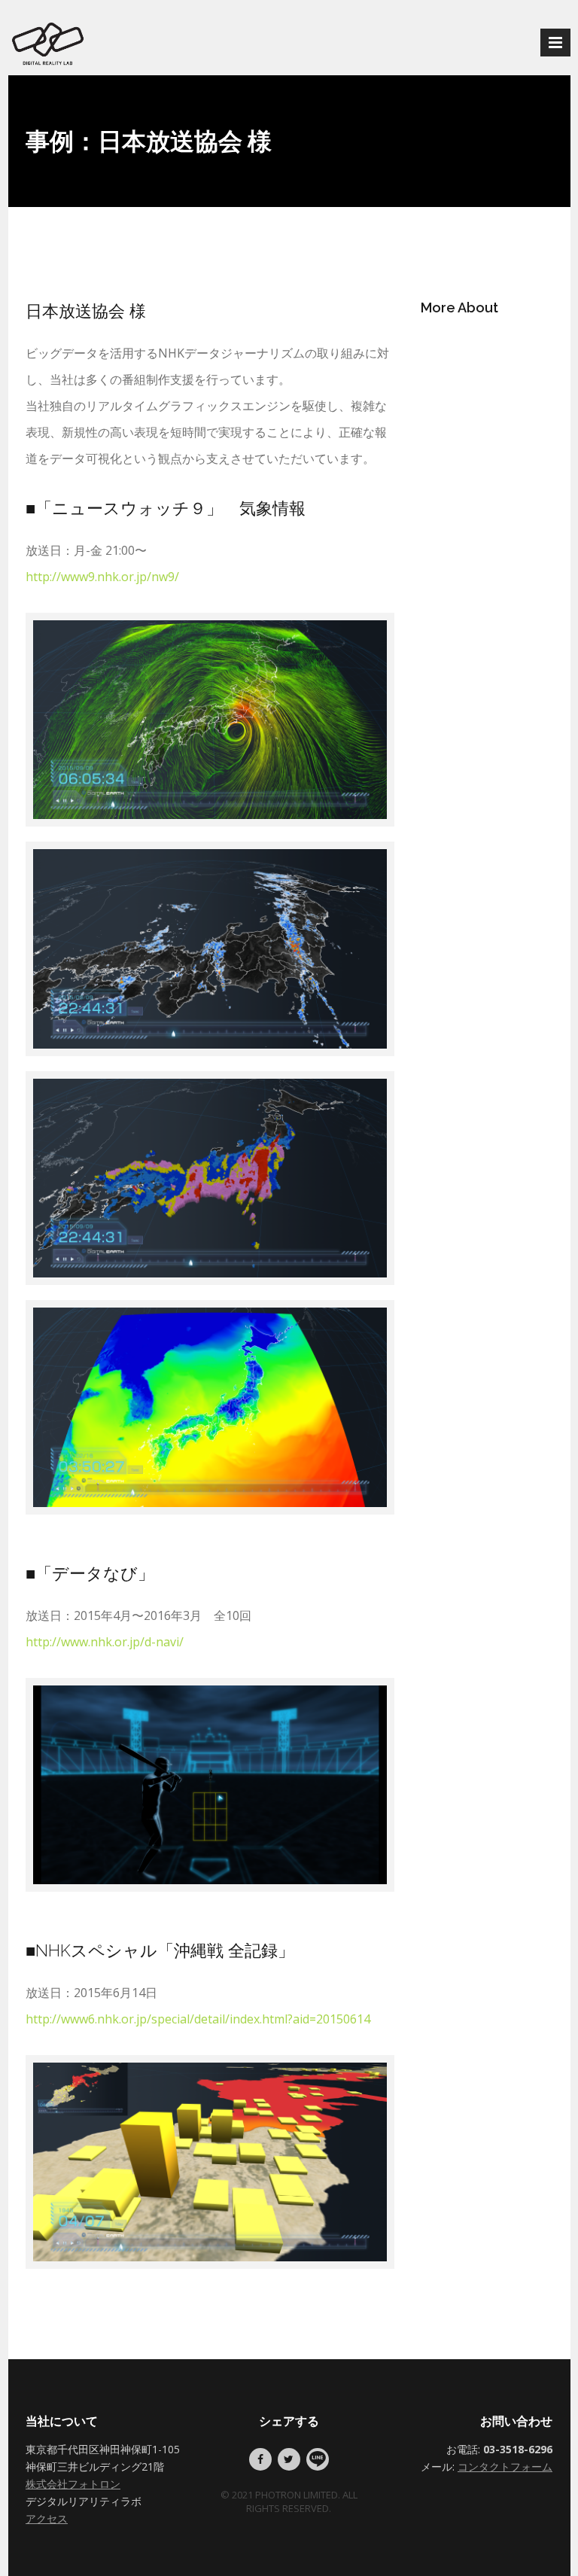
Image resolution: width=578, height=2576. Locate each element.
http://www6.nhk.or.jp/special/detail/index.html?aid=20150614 (198, 2019)
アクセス (47, 2518)
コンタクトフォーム (505, 2466)
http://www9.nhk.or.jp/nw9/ (102, 577)
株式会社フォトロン (73, 2484)
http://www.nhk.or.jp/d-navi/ (105, 1642)
